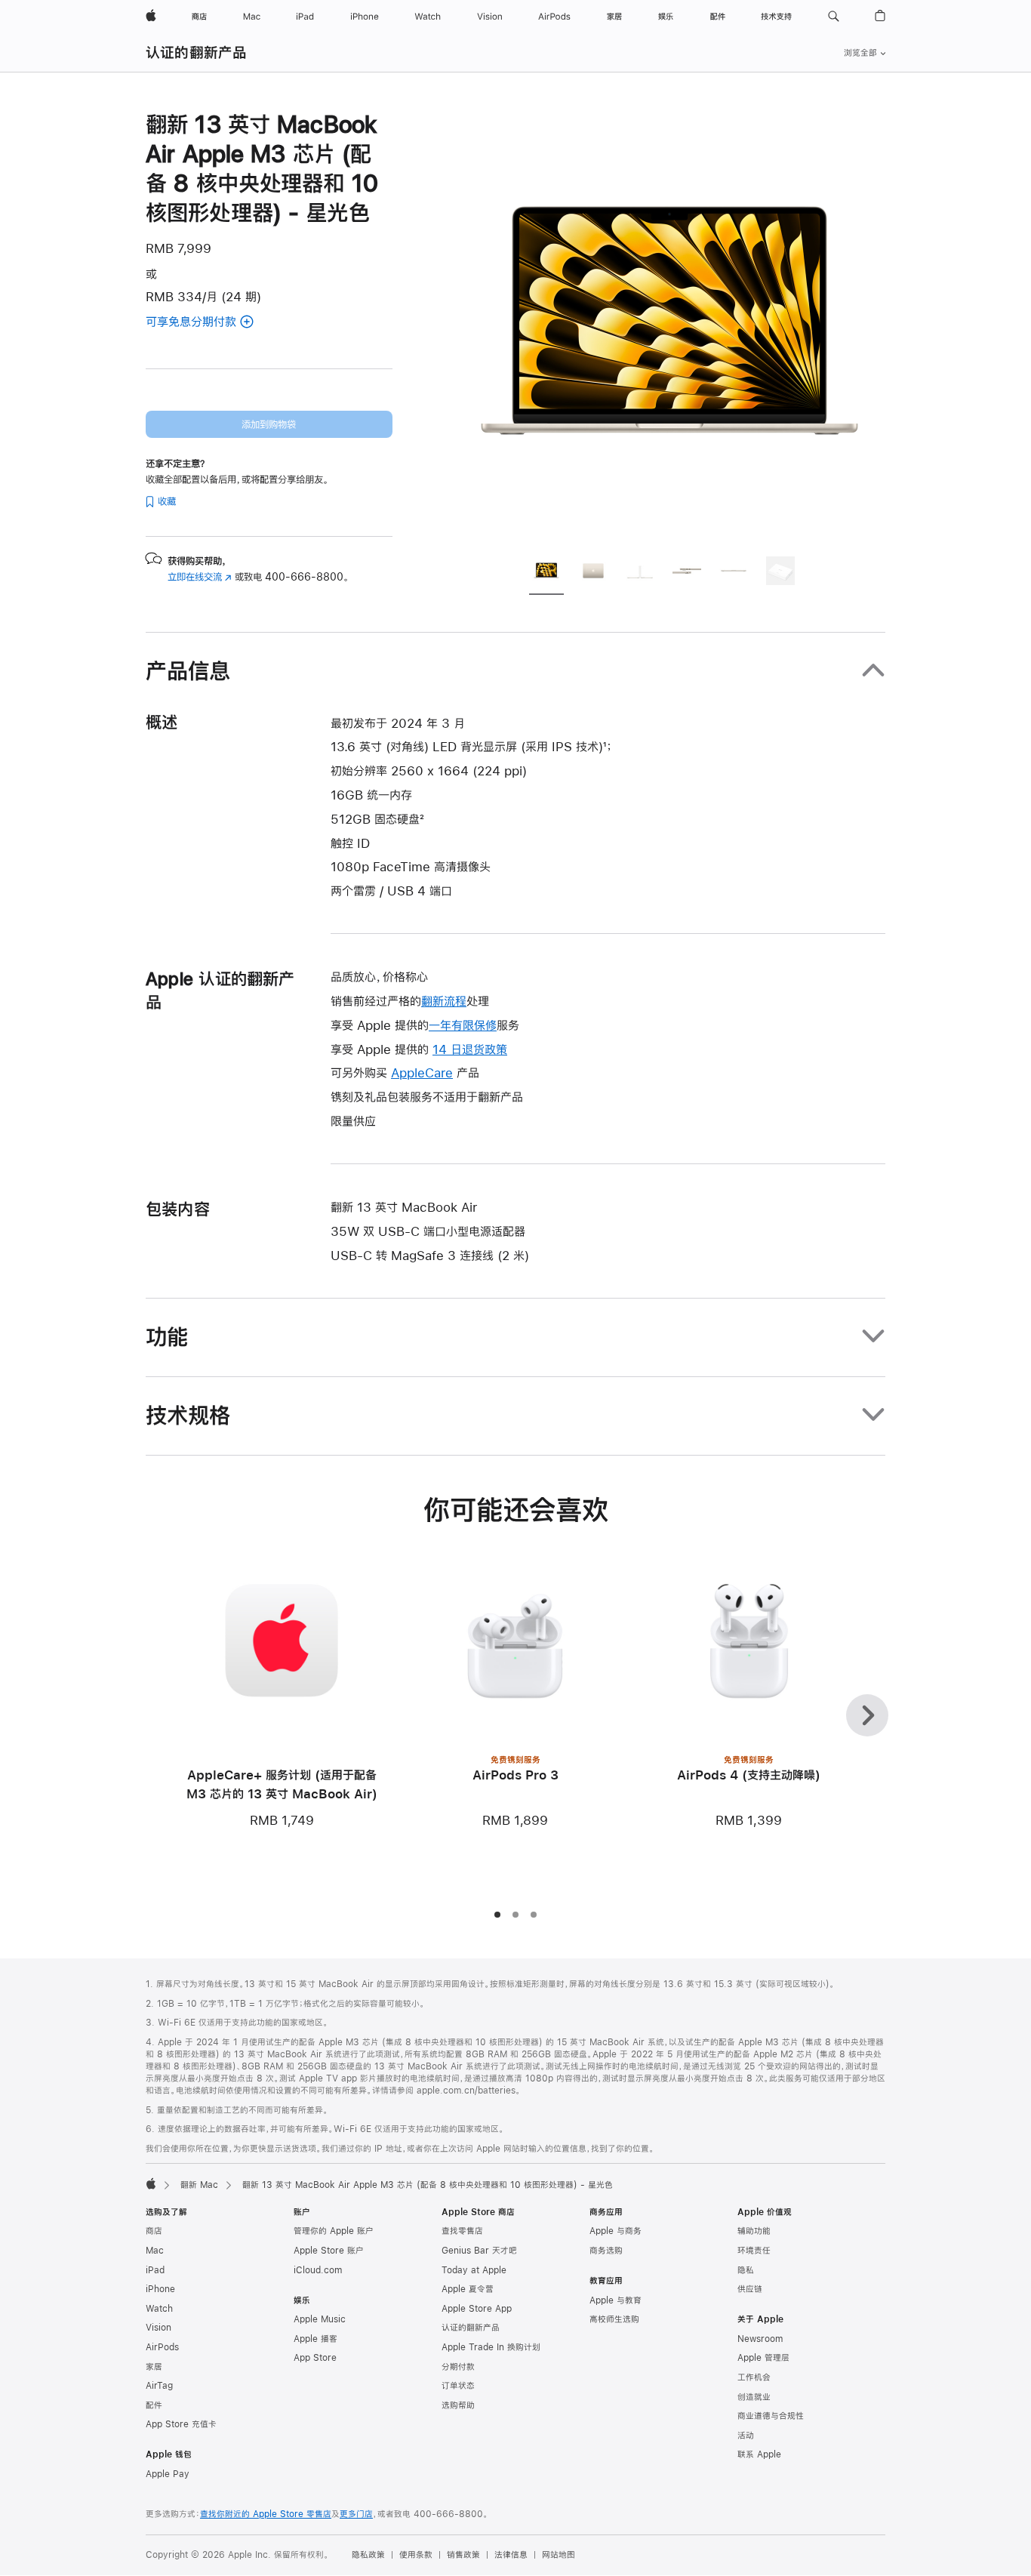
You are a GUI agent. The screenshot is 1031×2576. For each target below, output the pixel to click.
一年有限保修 (463, 1025)
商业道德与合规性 (771, 2416)
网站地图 (559, 2555)
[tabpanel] (669, 326)
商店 (154, 2231)
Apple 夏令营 (468, 2289)
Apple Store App (477, 2309)
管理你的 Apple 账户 (334, 2231)
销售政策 (463, 2555)
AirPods (162, 2347)
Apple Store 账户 (329, 2251)
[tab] (546, 573)
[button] (834, 17)
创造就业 (754, 2397)
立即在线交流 (200, 577)
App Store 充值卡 (181, 2424)
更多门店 (356, 2514)
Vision (158, 2328)
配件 (154, 2405)
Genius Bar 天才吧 (479, 2251)
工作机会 (754, 2377)
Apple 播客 (315, 2339)
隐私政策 (368, 2555)
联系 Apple (759, 2454)
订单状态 (458, 2386)
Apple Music (320, 2319)
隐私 (746, 2270)
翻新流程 (444, 1001)
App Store (315, 2358)
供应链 (750, 2289)
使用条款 (416, 2555)
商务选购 (606, 2251)
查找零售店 (462, 2231)
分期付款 (458, 2367)
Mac (155, 2251)
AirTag (159, 2386)
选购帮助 (458, 2405)
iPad (155, 2270)
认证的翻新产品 (197, 52)
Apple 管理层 (763, 2358)
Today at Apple (474, 2270)
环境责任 (754, 2251)
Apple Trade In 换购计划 (491, 2347)
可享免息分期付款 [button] (219, 323)
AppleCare (422, 1072)
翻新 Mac (199, 2185)
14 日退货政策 (470, 1049)
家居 (154, 2367)
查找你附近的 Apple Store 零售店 (266, 2514)
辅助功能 (754, 2231)
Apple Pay (168, 2474)
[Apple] (151, 2183)
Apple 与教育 (616, 2300)
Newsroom (760, 2339)
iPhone (160, 2289)
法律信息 (511, 2555)
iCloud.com (318, 2270)
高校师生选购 (614, 2319)
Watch (159, 2309)
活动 (746, 2436)
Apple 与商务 (616, 2231)
